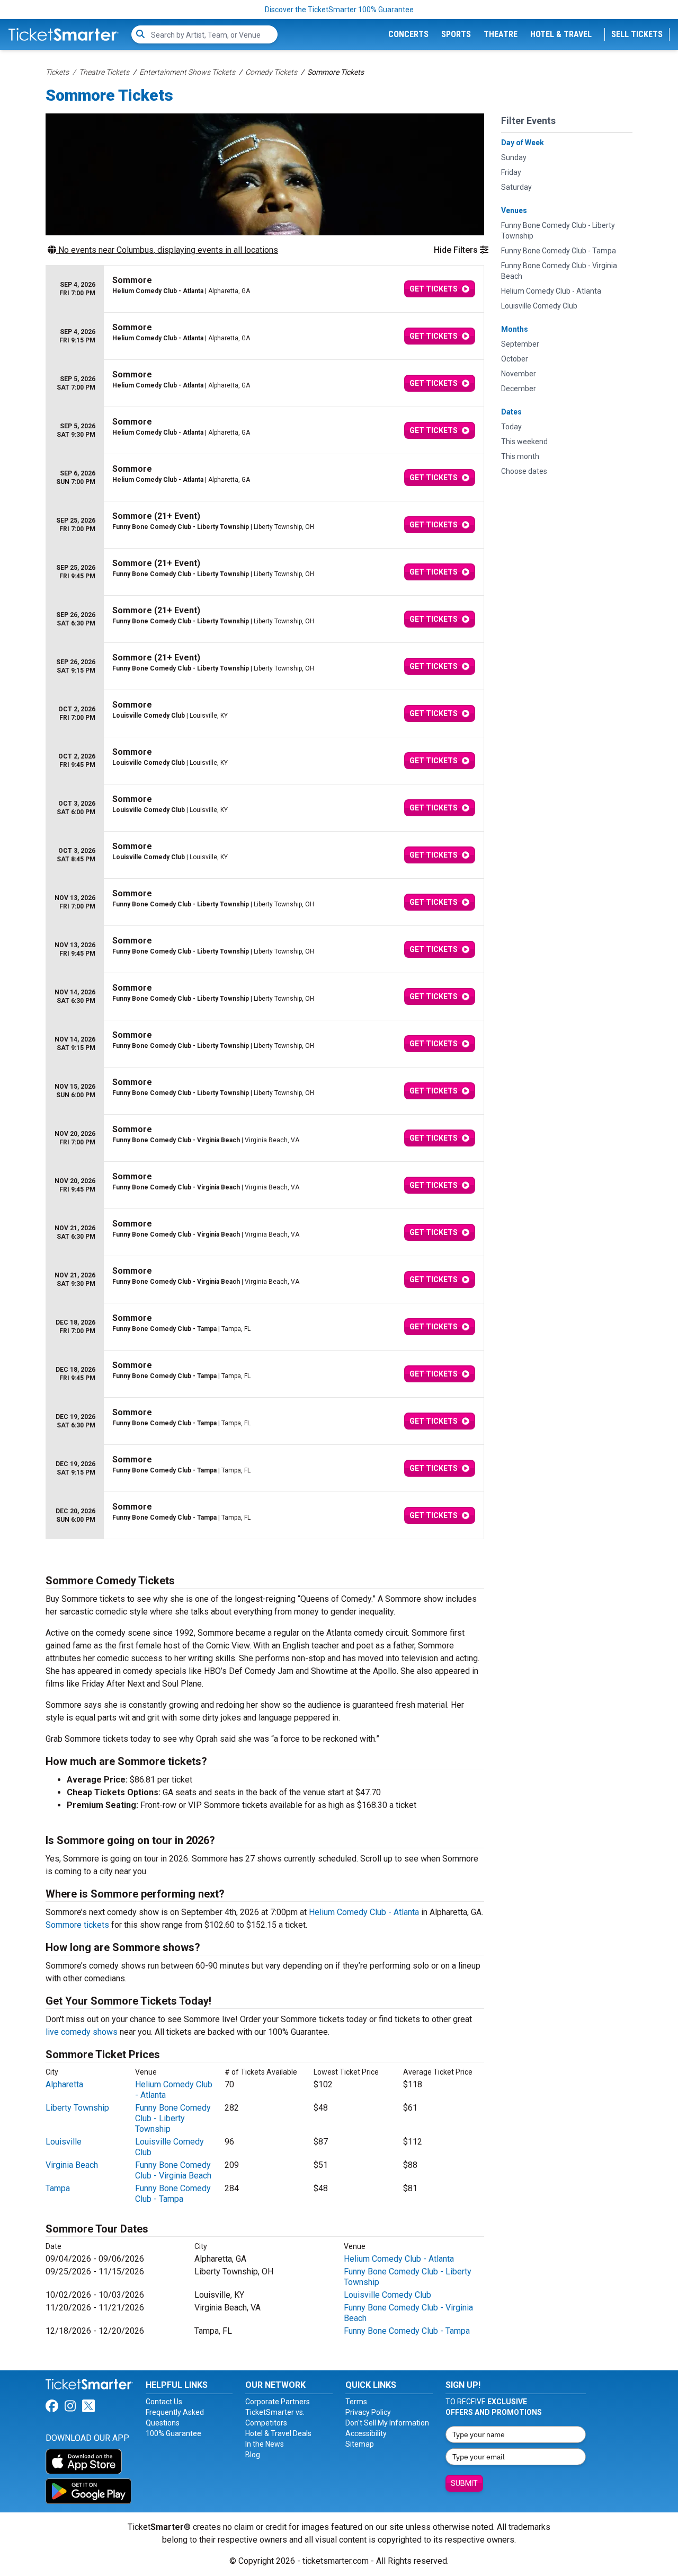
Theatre (501, 34)
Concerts (408, 34)
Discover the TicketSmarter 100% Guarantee (339, 10)
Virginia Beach (72, 2165)
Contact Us (164, 2402)
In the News (265, 2444)
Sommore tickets (77, 1925)
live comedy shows (82, 2032)
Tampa (58, 2188)
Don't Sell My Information (387, 2423)
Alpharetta (64, 2084)
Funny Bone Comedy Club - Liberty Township (173, 2118)
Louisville (64, 2142)
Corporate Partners (278, 2402)
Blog (253, 2455)
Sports (456, 34)
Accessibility (366, 2433)
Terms (356, 2402)
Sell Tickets (637, 34)
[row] (265, 289)
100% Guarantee (173, 2433)
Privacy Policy (368, 2412)
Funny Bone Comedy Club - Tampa (173, 2194)
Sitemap (360, 2444)
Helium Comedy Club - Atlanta (364, 1912)
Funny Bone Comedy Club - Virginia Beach (173, 2170)
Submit (464, 2483)
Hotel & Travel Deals (278, 2433)
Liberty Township (77, 2108)
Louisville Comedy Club (387, 2295)
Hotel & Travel (561, 34)
